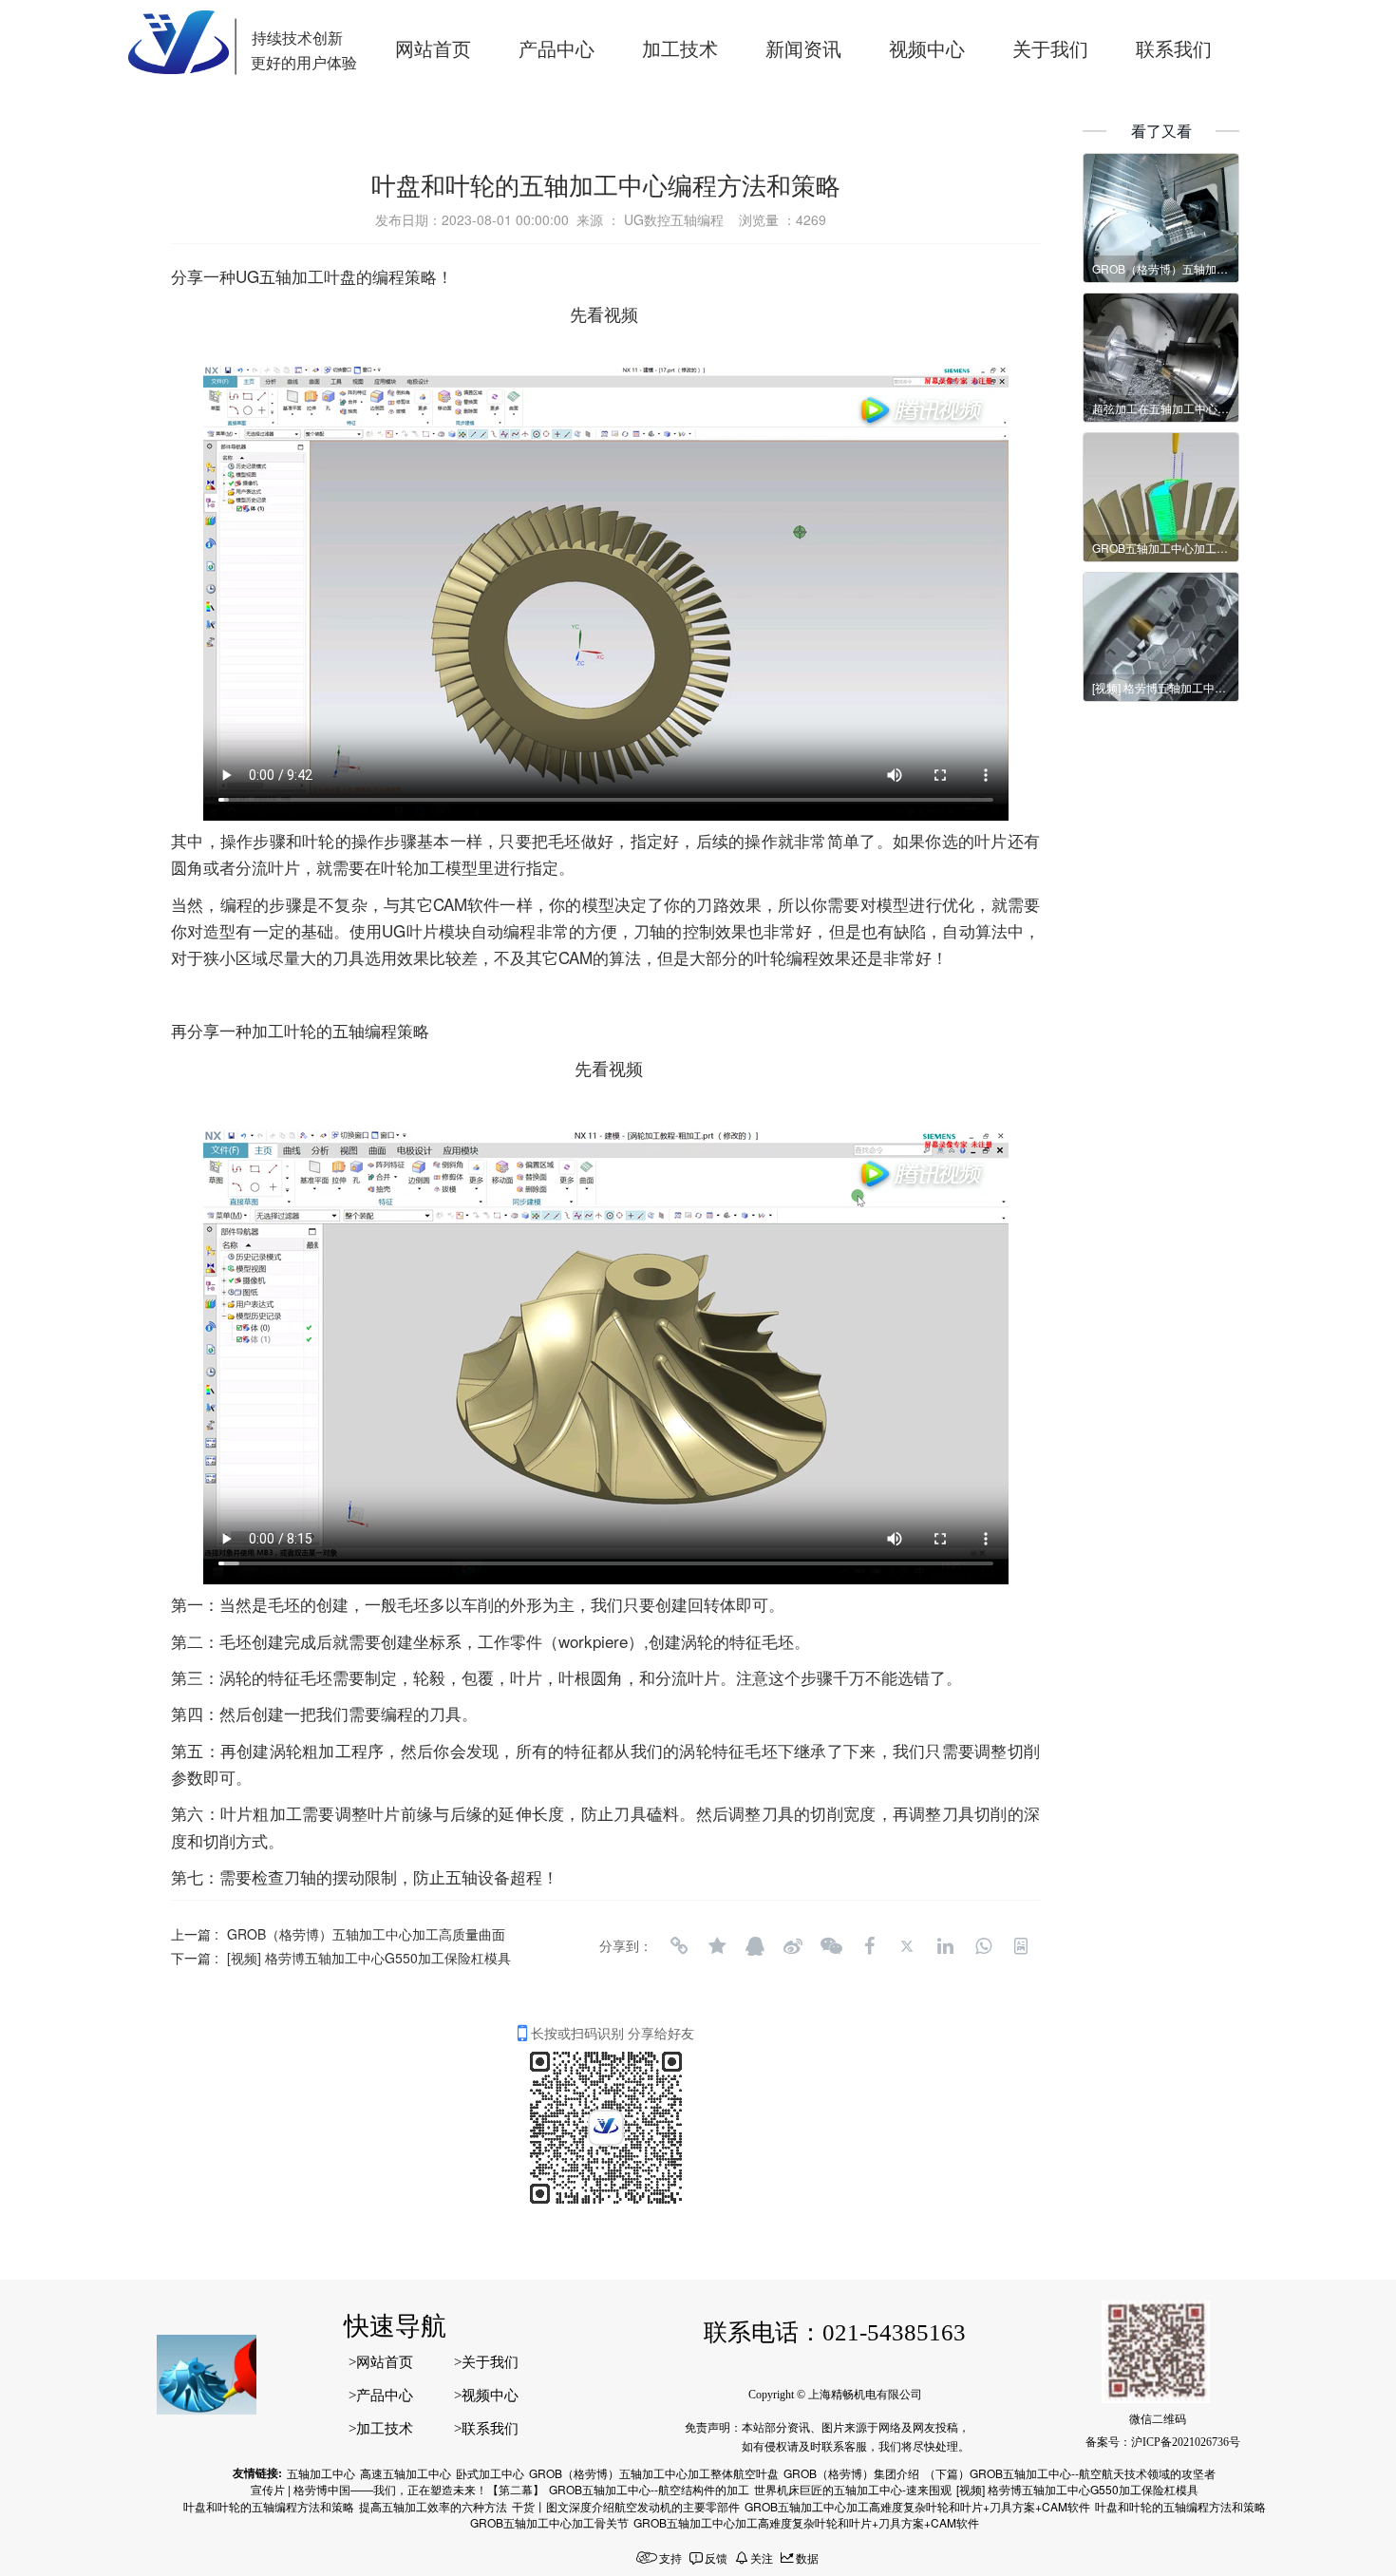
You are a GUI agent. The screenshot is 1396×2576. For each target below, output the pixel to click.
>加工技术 (381, 2429)
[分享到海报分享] (1021, 1946)
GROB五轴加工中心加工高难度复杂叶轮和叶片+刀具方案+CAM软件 (917, 2506)
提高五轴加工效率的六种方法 (433, 2506)
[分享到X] (907, 1946)
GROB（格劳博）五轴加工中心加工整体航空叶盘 (654, 2473)
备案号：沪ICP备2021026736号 (1163, 2442)
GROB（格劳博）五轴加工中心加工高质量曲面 (366, 1934)
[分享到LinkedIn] (945, 1946)
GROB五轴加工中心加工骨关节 (549, 2522)
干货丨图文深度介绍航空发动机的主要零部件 (626, 2506)
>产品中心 (381, 2396)
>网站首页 (381, 2362)
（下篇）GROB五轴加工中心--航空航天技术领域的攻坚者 (1070, 2473)
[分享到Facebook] (869, 1946)
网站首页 (433, 49)
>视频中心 (486, 2396)
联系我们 (1174, 49)
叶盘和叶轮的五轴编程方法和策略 (269, 2506)
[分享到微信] (831, 1946)
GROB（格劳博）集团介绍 (851, 2473)
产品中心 (557, 49)
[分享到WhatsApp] (983, 1946)
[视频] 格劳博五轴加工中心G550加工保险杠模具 (369, 1958)
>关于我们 (486, 2362)
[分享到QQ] (755, 1946)
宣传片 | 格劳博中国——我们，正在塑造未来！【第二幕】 (397, 2489)
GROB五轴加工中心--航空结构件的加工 (649, 2489)
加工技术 (680, 49)
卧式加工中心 (490, 2473)
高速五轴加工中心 (406, 2473)
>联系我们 (486, 2429)
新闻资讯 (803, 49)
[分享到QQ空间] (717, 1946)
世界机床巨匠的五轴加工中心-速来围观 (853, 2489)
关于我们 (1050, 49)
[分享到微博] (793, 1946)
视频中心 (927, 49)
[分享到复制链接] (679, 1946)
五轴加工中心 (321, 2473)
